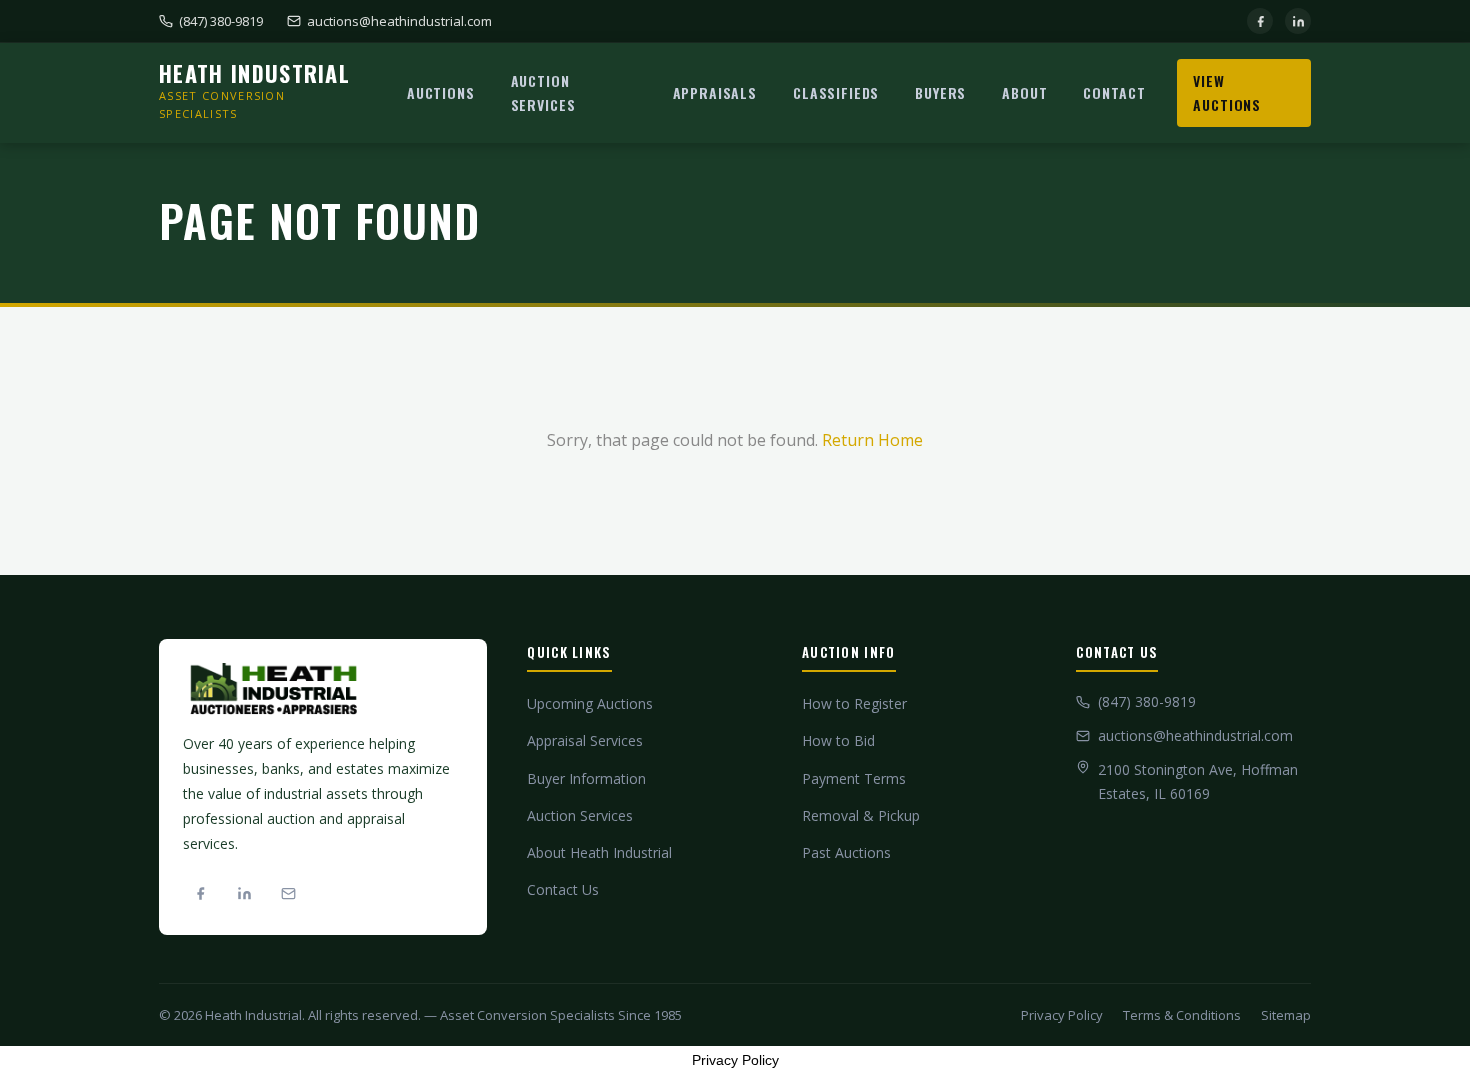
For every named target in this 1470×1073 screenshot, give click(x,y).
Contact (1114, 92)
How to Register (854, 703)
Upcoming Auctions (590, 703)
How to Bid (838, 740)
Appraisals (715, 92)
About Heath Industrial (599, 852)
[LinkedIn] (1298, 21)
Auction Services (543, 92)
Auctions (441, 92)
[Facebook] (1260, 21)
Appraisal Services (585, 740)
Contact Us (563, 889)
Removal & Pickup (861, 815)
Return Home (872, 440)
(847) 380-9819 (221, 21)
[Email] (288, 894)
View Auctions (1227, 92)
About (1024, 92)
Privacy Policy (1062, 1015)
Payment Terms (854, 778)
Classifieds (836, 92)
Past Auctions (846, 852)
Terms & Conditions (1182, 1015)
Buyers (940, 92)
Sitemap (1286, 1015)
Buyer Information (586, 778)
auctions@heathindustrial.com (399, 21)
